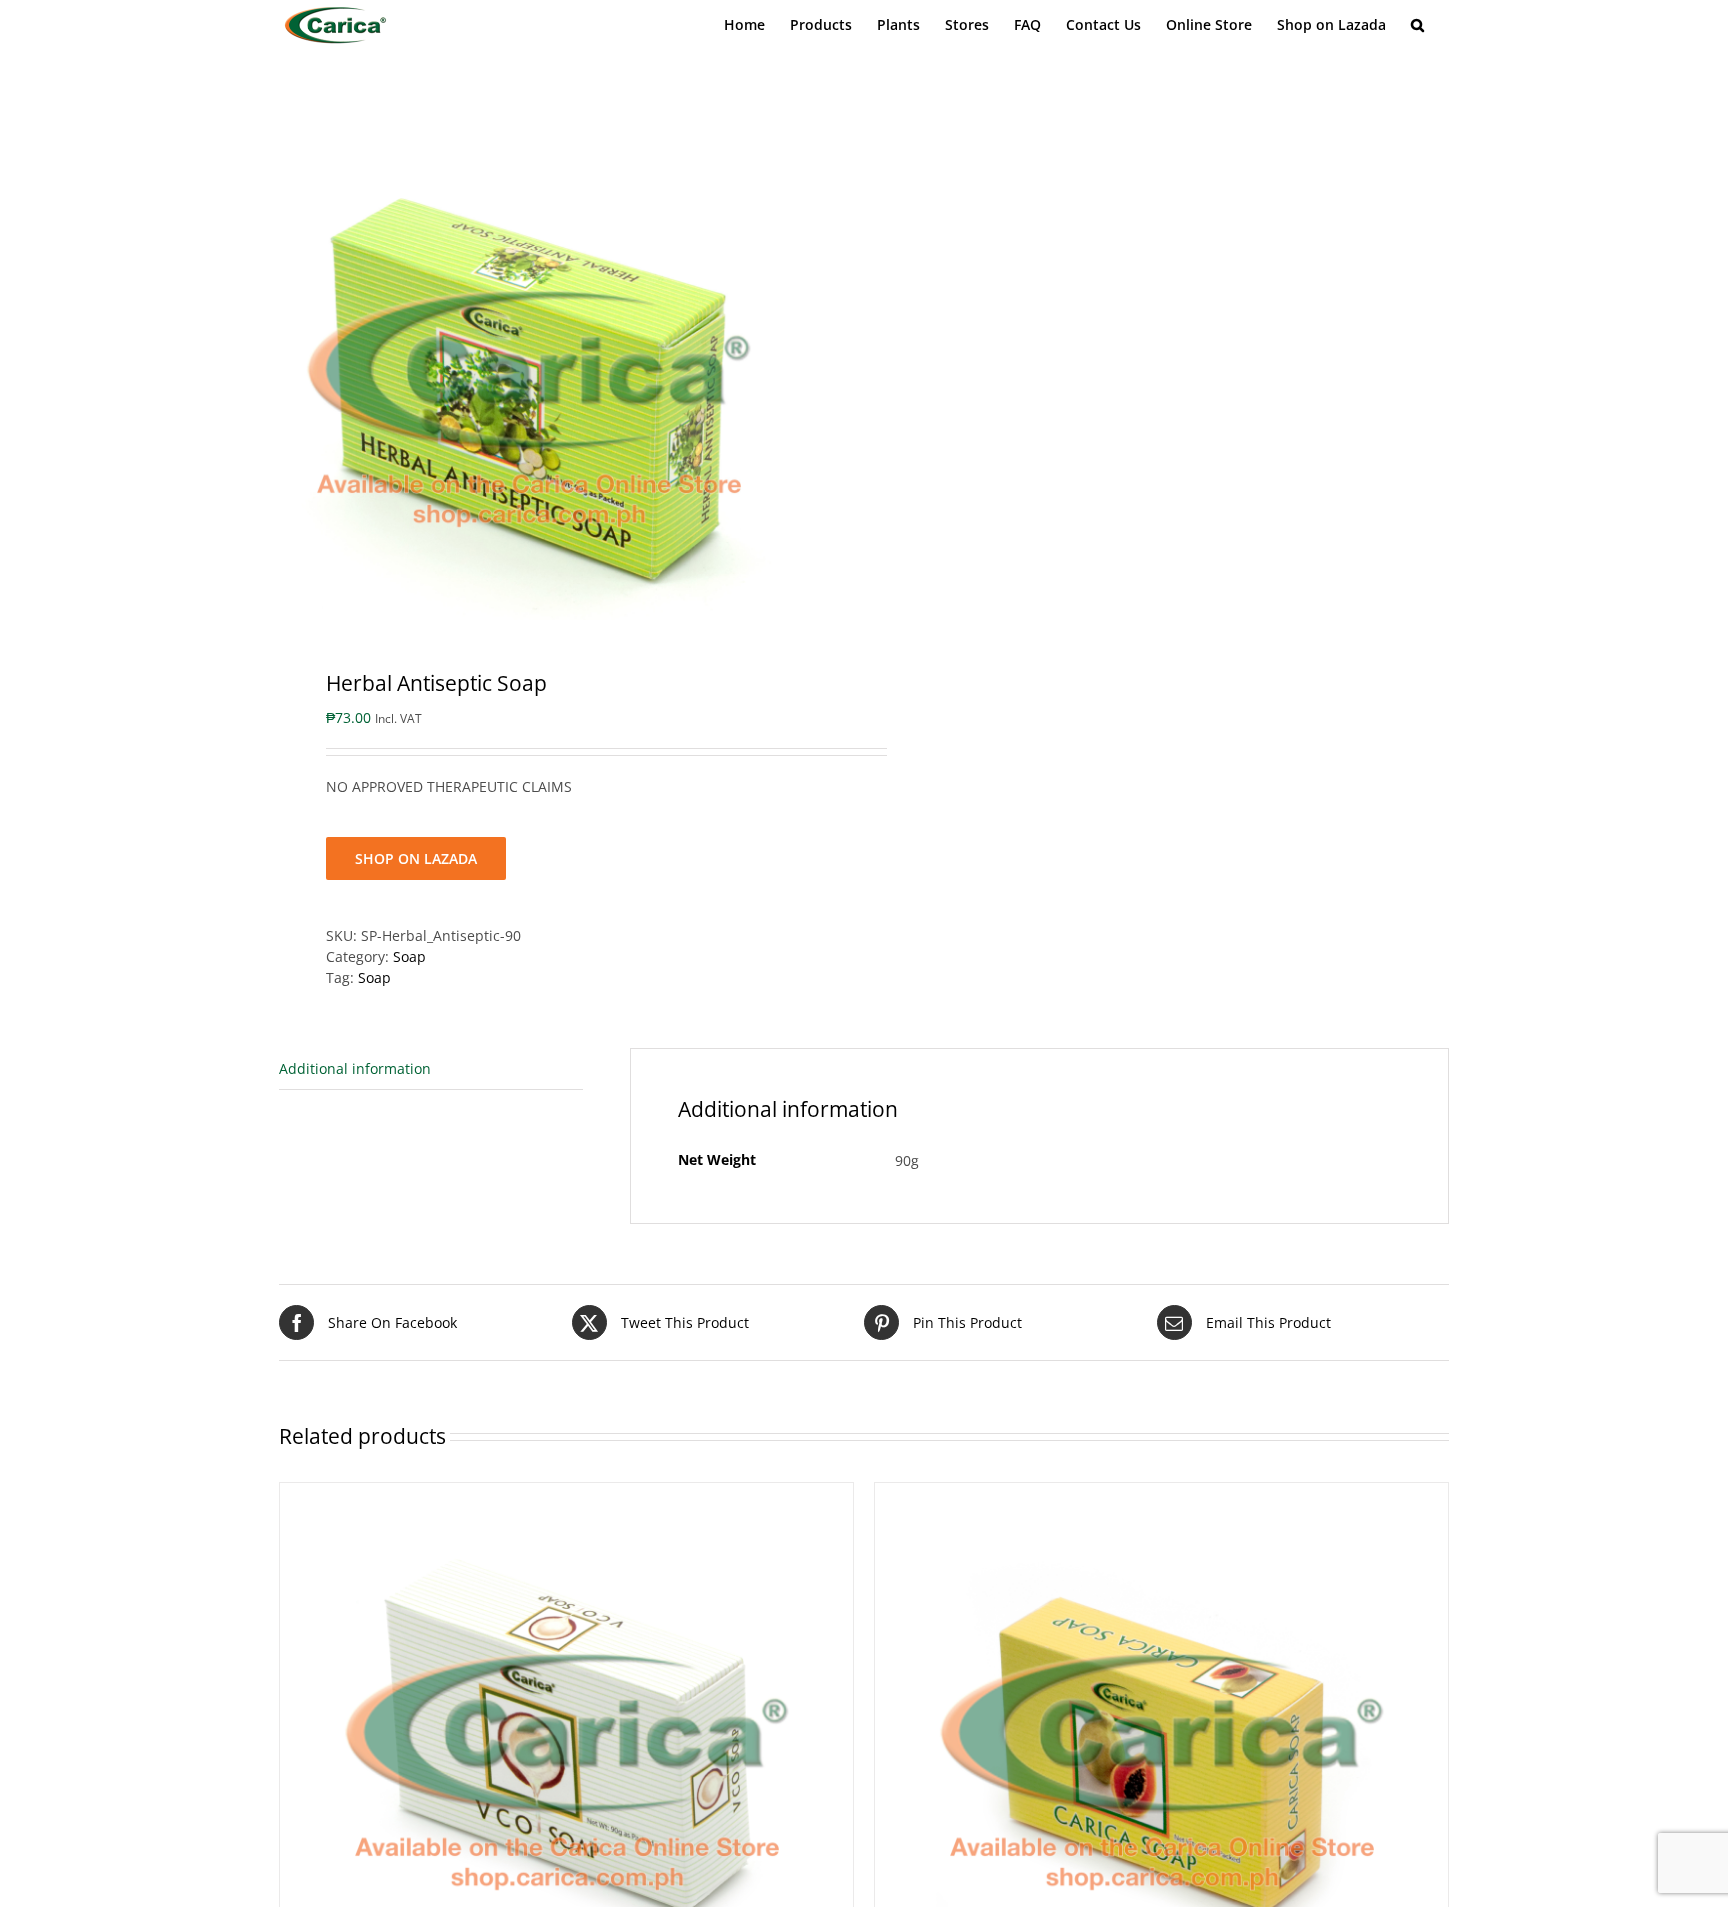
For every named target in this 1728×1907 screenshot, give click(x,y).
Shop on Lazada (416, 858)
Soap (409, 956)
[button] (1417, 25)
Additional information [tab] (355, 1068)
